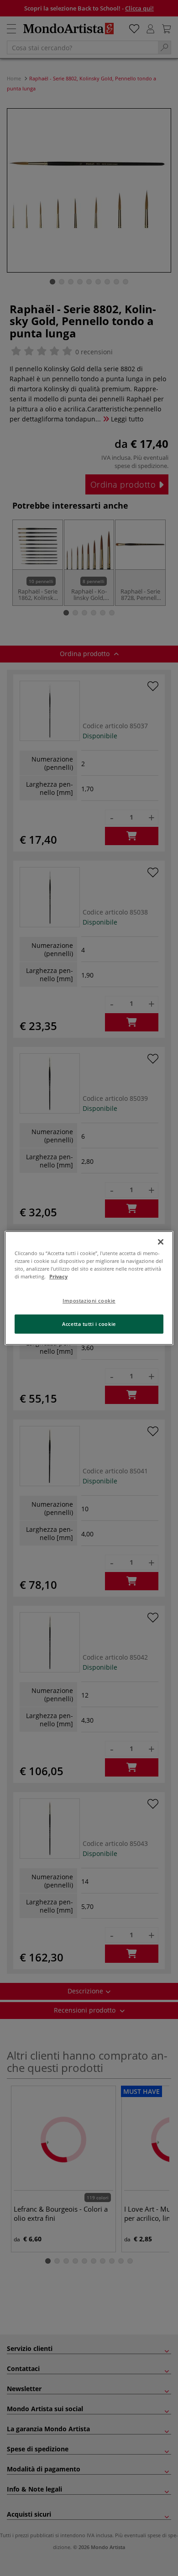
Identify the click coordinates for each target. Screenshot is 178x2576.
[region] (89, 1288)
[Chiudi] (161, 1242)
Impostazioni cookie (89, 1301)
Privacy (58, 1276)
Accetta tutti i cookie (89, 1324)
